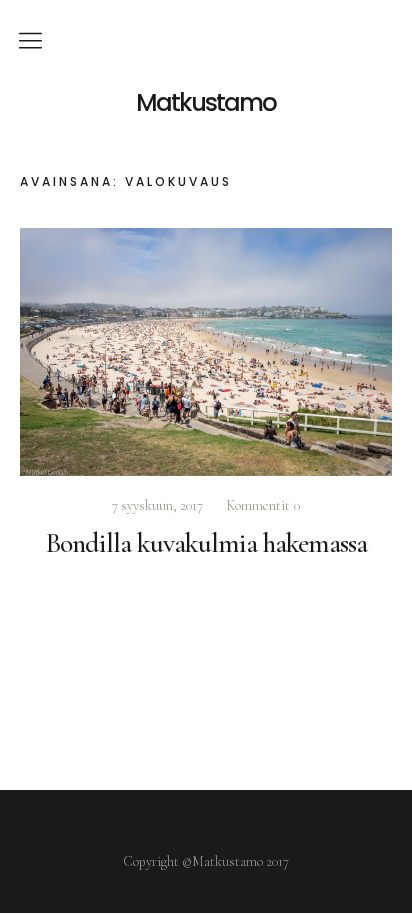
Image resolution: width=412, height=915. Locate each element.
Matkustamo (206, 103)
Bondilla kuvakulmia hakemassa (206, 543)
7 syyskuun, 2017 (157, 505)
